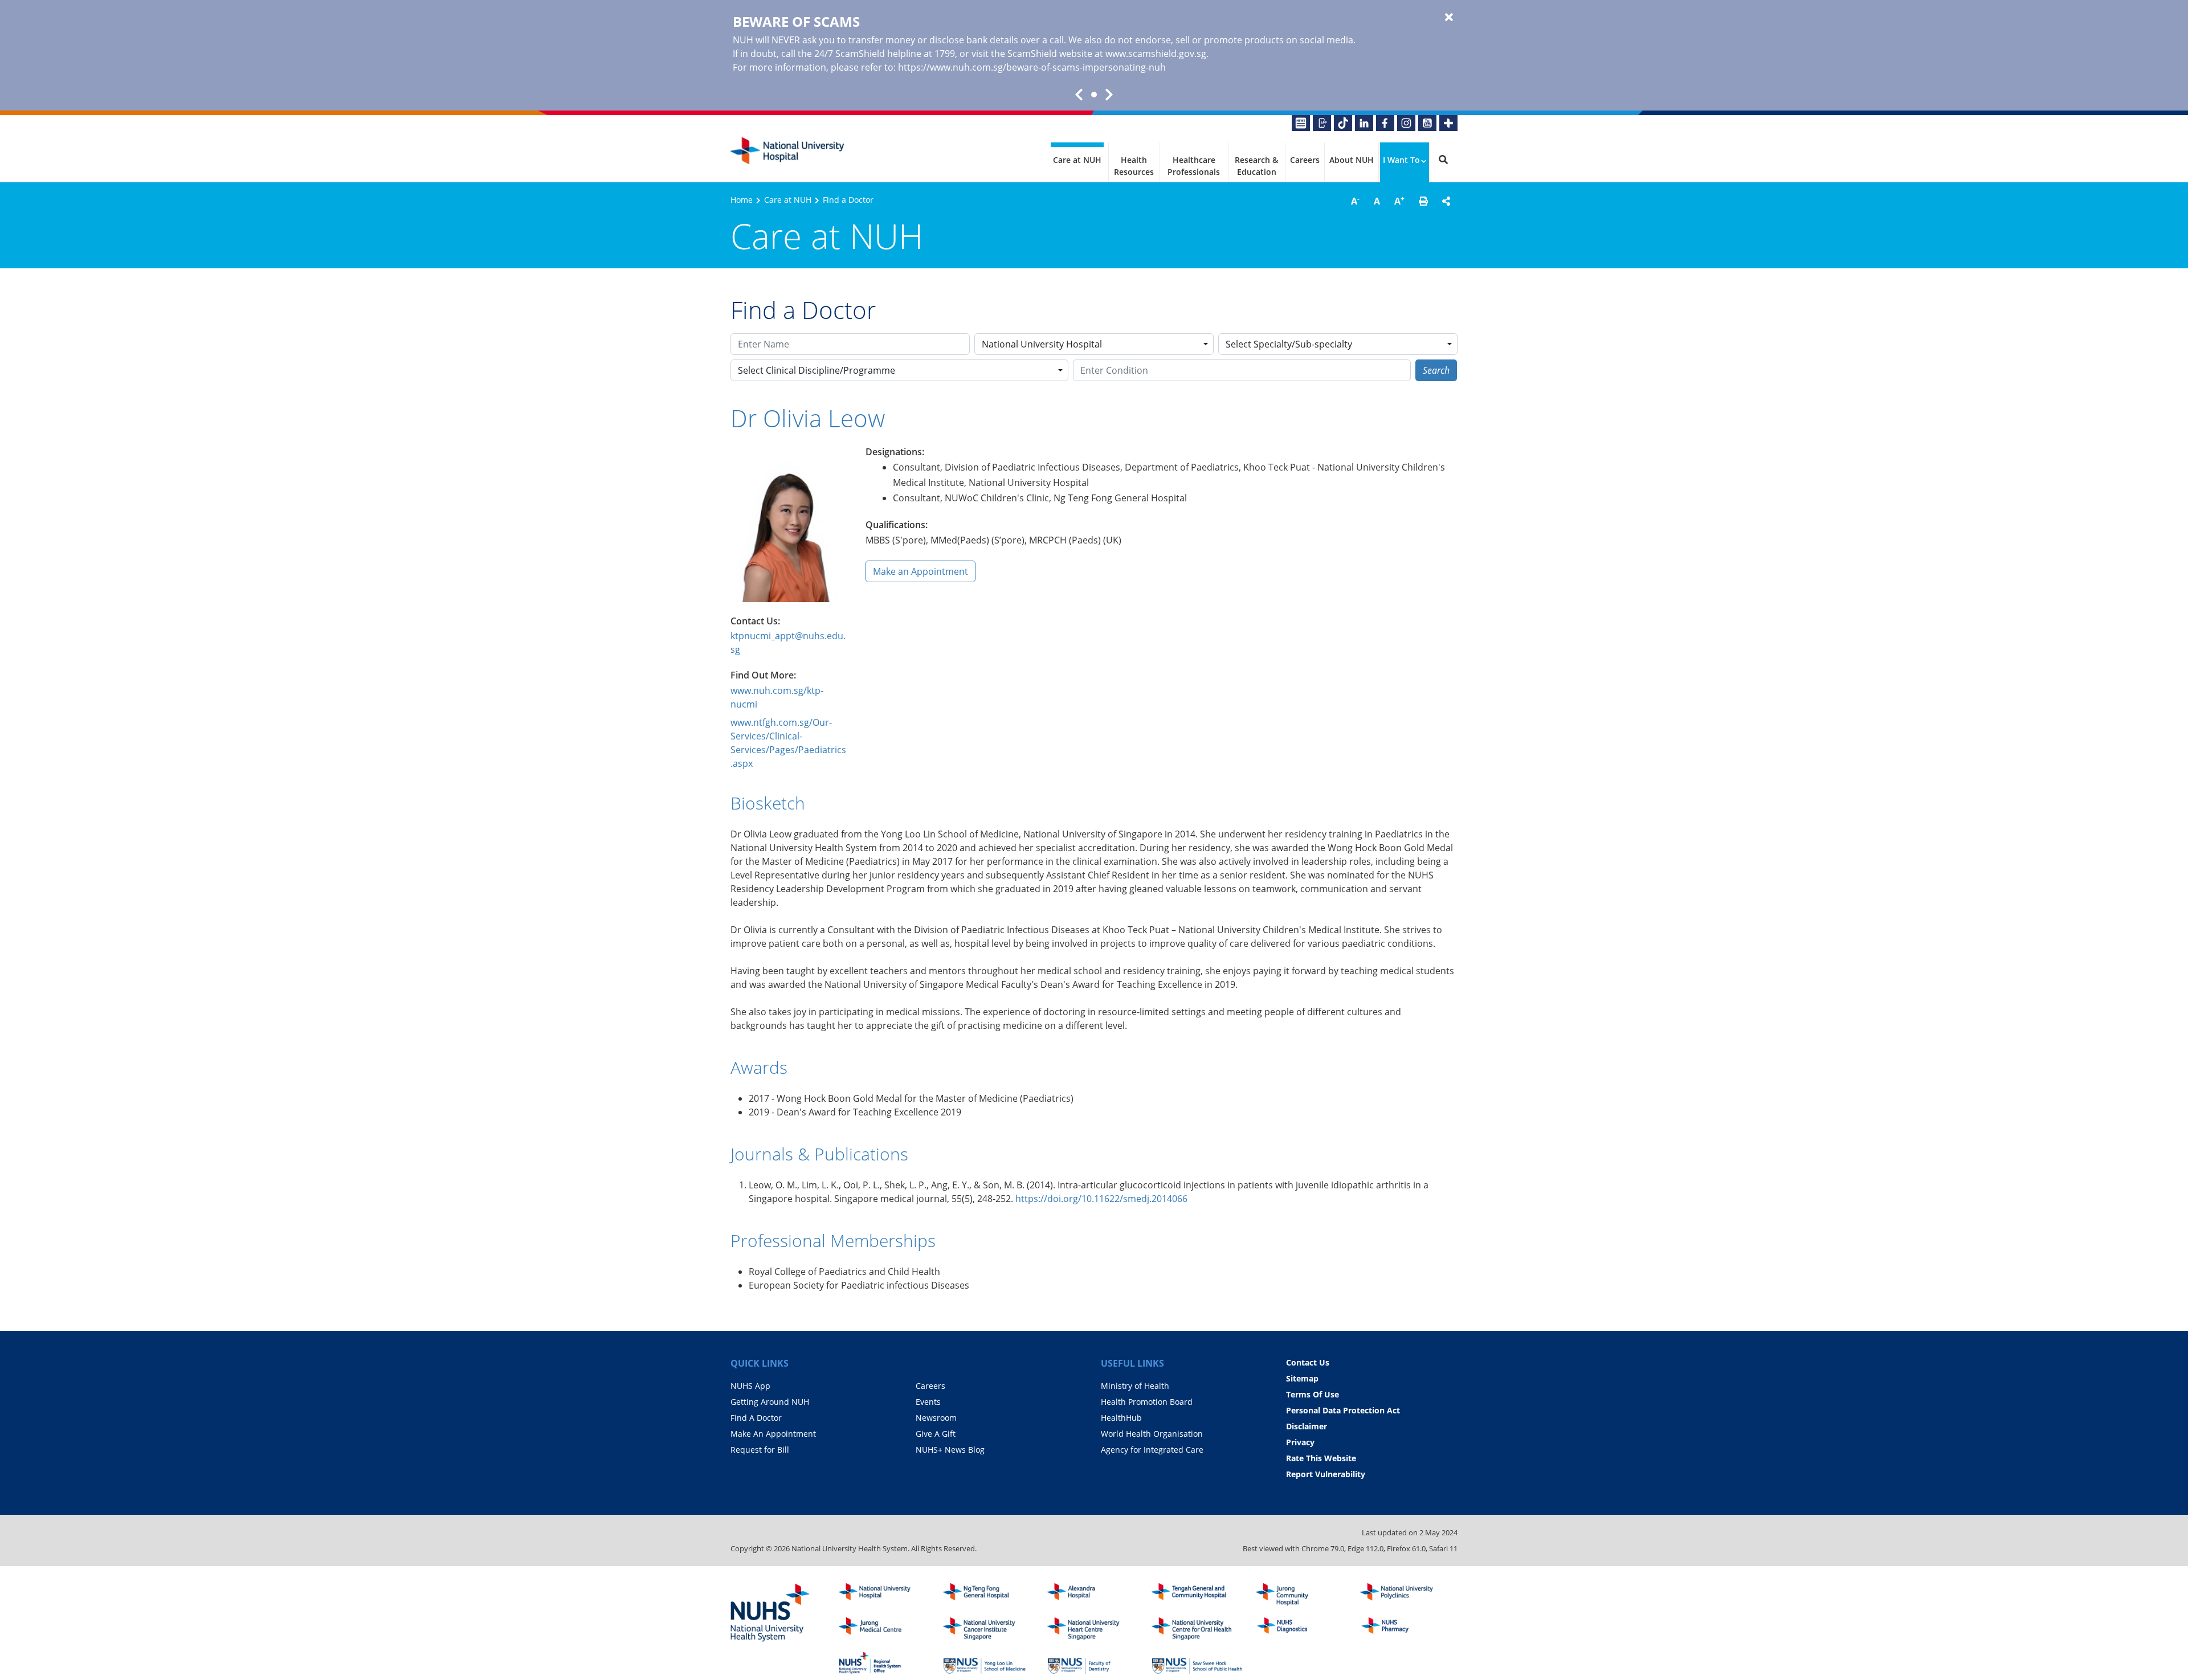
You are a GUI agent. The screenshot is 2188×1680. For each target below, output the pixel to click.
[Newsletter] (1301, 123)
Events (928, 1402)
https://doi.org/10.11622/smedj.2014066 (1101, 1199)
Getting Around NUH (770, 1402)
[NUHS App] (1322, 123)
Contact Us (1308, 1362)
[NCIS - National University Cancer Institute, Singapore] (989, 1629)
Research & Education (1256, 166)
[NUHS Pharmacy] (1406, 1629)
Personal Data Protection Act (1343, 1410)
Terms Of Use (1313, 1394)
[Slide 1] (1094, 95)
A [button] (1355, 201)
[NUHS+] (1448, 123)
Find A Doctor (756, 1418)
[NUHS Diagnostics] (1301, 1629)
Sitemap (1302, 1378)
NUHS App (750, 1386)
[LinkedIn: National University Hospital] (1364, 123)
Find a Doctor (848, 200)
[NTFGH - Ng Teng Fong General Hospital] (989, 1595)
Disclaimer (1307, 1426)
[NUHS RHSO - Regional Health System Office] (884, 1663)
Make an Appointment (920, 571)
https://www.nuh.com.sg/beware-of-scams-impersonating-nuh (1032, 67)
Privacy (1300, 1442)
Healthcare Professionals (1194, 166)
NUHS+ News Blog (950, 1450)
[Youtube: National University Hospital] (1427, 123)
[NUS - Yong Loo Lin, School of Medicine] (989, 1663)
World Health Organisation (1152, 1434)
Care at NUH (1077, 160)
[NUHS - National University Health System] (770, 1613)
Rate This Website (1321, 1458)
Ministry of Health (1135, 1386)
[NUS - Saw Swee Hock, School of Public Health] (1197, 1663)
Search (1436, 370)
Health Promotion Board (1147, 1402)
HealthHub (1121, 1418)
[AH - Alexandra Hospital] (1093, 1595)
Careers (1305, 160)
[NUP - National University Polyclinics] (1406, 1595)
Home (742, 200)
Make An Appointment (773, 1434)
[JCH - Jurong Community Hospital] (1301, 1595)
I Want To (1401, 160)
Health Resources (1134, 166)
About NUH (1352, 160)
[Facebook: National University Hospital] (1385, 123)
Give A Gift (936, 1434)
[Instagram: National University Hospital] (1406, 123)
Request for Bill (760, 1450)
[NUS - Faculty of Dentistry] (1093, 1663)
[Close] (1449, 18)
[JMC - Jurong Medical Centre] (884, 1629)
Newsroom (936, 1418)
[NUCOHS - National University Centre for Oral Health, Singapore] (1197, 1629)
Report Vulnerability (1326, 1474)
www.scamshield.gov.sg (1156, 54)
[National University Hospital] (787, 151)
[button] (1423, 201)
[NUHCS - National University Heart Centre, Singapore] (1093, 1629)
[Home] (884, 1595)
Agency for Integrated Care (1152, 1450)
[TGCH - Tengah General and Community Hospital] (1197, 1595)
